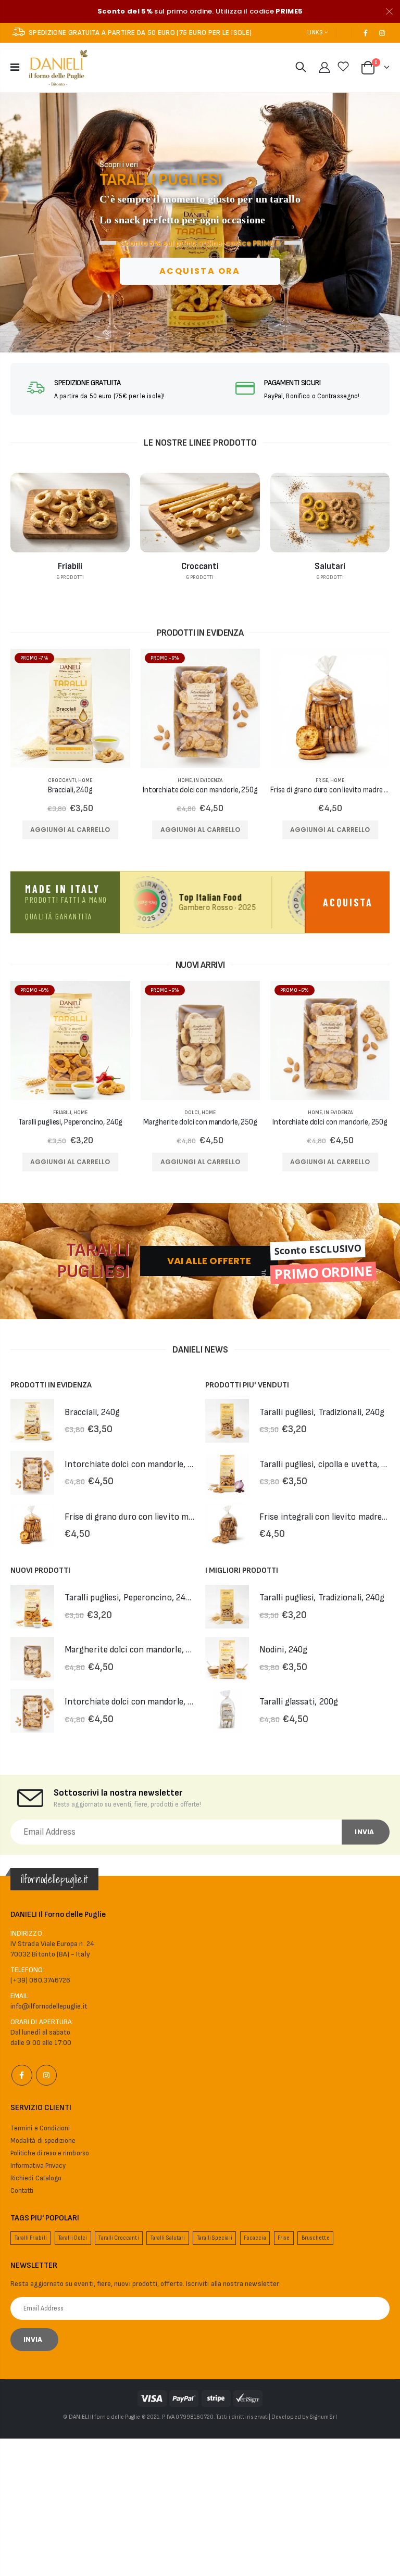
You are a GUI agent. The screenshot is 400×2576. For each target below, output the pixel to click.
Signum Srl (323, 2417)
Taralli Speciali (215, 2238)
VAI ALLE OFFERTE (209, 1261)
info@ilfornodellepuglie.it (49, 2006)
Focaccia (255, 2238)
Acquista (348, 902)
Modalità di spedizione (43, 2141)
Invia (364, 1832)
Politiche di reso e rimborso (50, 2153)
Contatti (22, 2191)
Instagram (46, 2075)
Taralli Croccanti (118, 2238)
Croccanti (62, 780)
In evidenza (208, 780)
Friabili (62, 1113)
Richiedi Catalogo (36, 2178)
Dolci (192, 1113)
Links (315, 33)
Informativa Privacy (38, 2166)
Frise (322, 780)
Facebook (22, 2075)
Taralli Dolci (73, 2238)
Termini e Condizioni (40, 2128)
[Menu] (15, 68)
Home (85, 780)
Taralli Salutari (168, 2238)
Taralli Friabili (31, 2238)
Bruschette (316, 2238)
